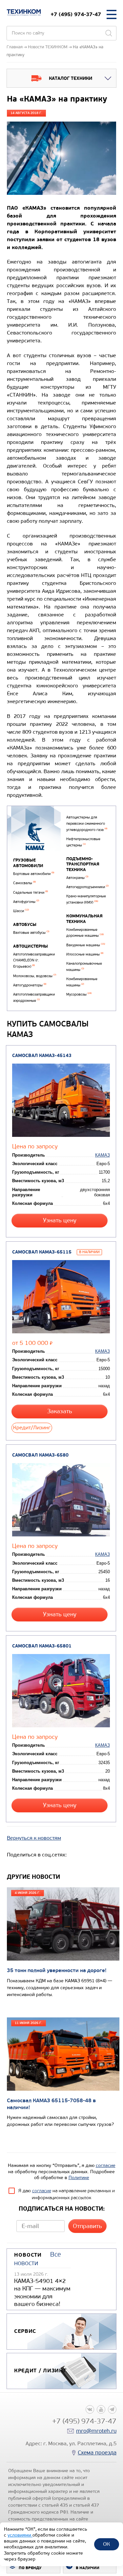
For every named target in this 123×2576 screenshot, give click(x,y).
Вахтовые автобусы (31, 933)
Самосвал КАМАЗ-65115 (42, 1252)
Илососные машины (85, 954)
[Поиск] (109, 33)
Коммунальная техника (84, 919)
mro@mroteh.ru (96, 2431)
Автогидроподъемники (87, 887)
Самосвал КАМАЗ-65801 (42, 1646)
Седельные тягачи (31, 893)
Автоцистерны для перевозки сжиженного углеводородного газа (87, 823)
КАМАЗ (102, 1155)
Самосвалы (24, 883)
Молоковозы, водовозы (35, 976)
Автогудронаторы (30, 985)
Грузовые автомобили (28, 863)
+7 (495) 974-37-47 (76, 14)
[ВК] (90, 2409)
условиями (20, 2535)
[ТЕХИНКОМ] (24, 12)
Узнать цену (60, 1220)
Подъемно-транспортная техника (83, 864)
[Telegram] (112, 2409)
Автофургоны (26, 902)
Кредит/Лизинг (32, 1427)
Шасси (21, 911)
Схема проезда (97, 2453)
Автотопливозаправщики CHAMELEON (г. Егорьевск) (34, 960)
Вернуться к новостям (34, 1838)
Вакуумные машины (86, 945)
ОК (106, 2544)
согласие (106, 2165)
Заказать (60, 1411)
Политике (79, 2178)
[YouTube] (101, 2409)
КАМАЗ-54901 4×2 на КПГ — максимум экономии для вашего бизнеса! (42, 2292)
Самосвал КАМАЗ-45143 (42, 1056)
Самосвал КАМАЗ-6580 (40, 1455)
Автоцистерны (31, 946)
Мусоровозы (79, 994)
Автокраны (77, 878)
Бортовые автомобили (34, 874)
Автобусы (25, 925)
